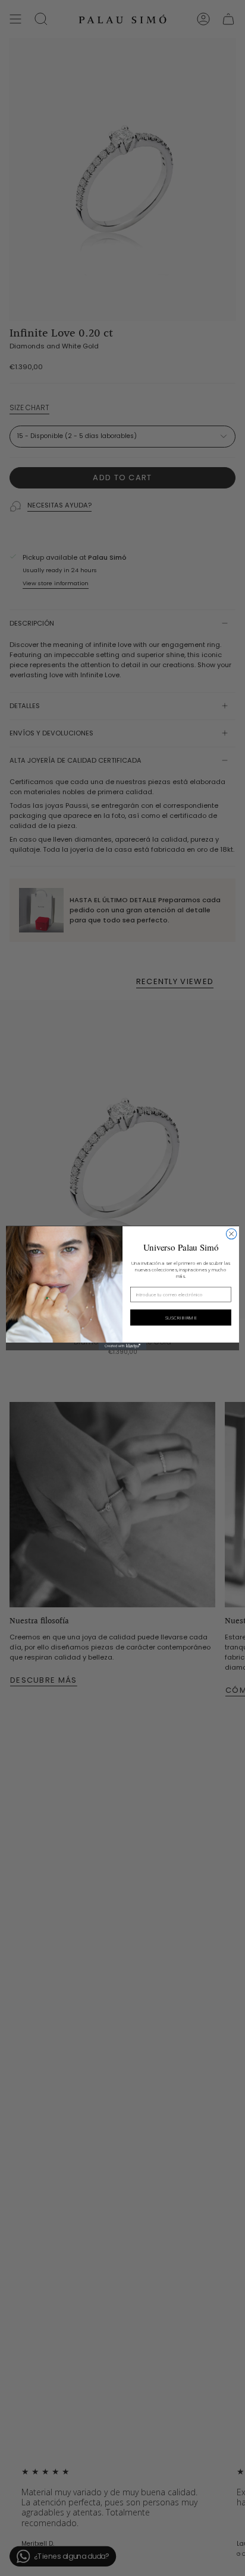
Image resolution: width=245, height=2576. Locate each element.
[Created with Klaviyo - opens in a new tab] (122, 1346)
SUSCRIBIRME (181, 1317)
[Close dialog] (231, 1234)
